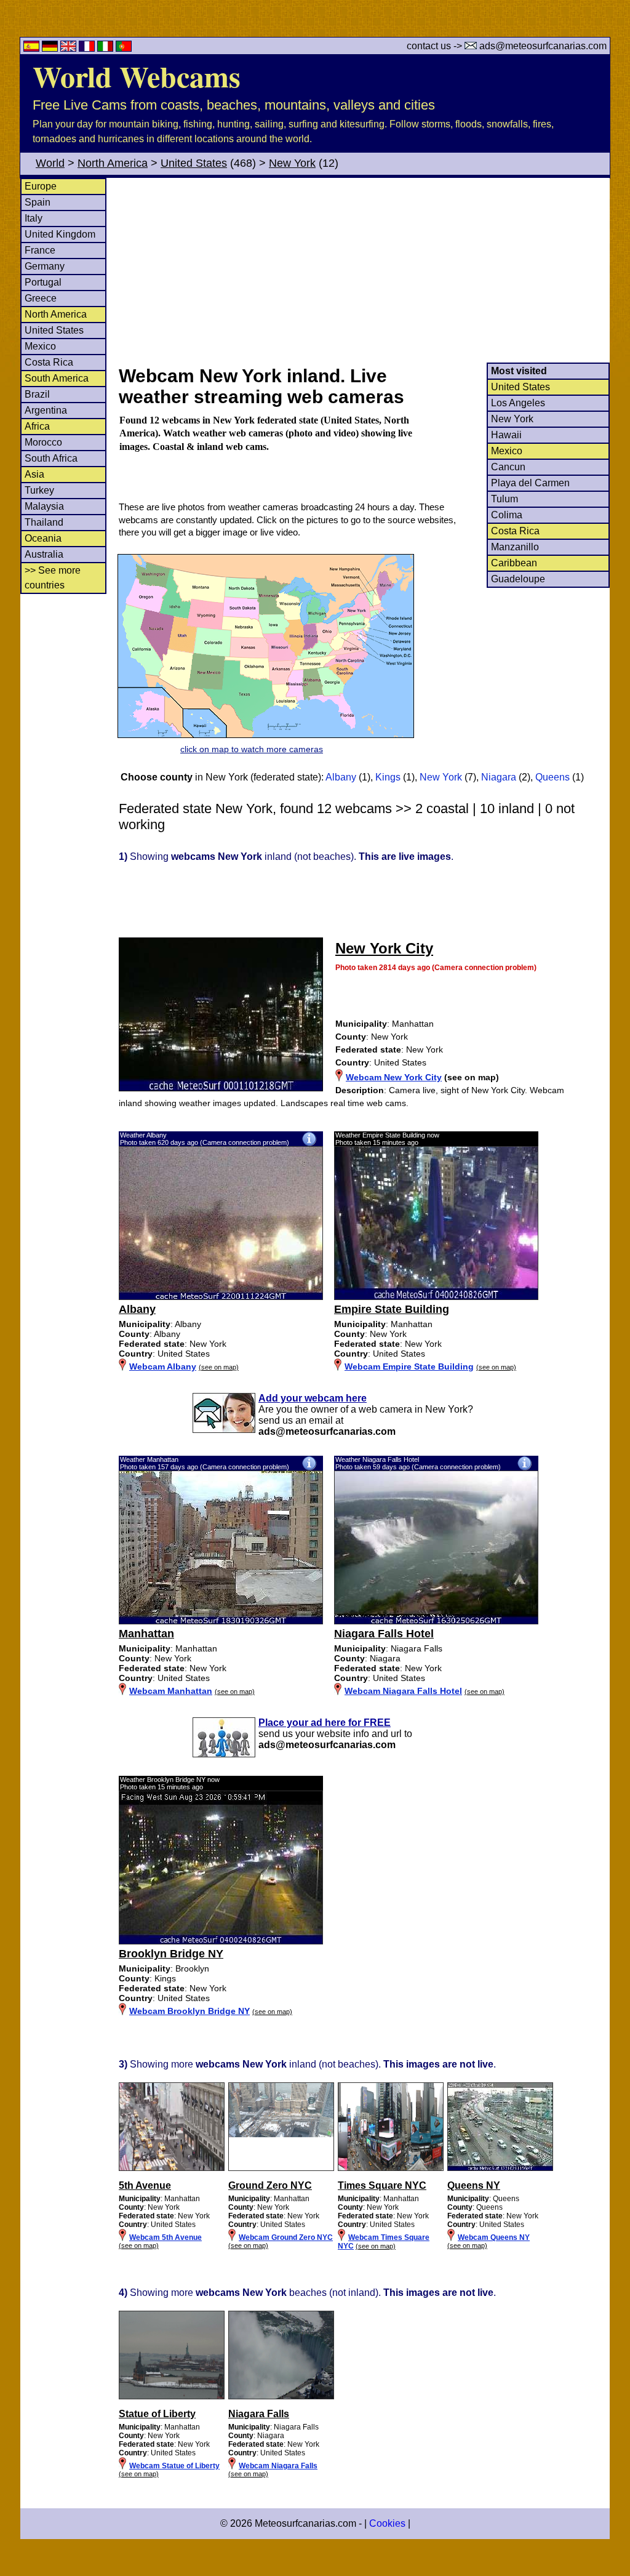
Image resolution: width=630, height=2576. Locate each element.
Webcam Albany (163, 1366)
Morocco (43, 442)
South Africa (51, 458)
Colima (507, 515)
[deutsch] (51, 48)
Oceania (43, 538)
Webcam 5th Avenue (165, 2237)
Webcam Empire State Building (409, 1366)
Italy (34, 218)
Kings (388, 777)
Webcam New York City (394, 1077)
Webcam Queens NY (494, 2237)
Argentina (46, 410)
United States (194, 163)
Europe (41, 186)
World (50, 163)
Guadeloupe (518, 579)
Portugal (43, 282)
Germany (45, 266)
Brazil (37, 394)
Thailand (44, 522)
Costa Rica (49, 362)
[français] (88, 48)
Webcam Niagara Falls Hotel (403, 1691)
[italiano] (106, 48)
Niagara (499, 777)
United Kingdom (60, 234)
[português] (124, 48)
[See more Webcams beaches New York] (172, 2397)
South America (57, 378)
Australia (44, 554)
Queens (552, 777)
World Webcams (137, 76)
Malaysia (44, 506)
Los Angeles (518, 403)
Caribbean (514, 563)
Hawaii (506, 435)
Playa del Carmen (530, 483)
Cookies (387, 2523)
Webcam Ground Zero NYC (286, 2237)
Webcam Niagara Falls (278, 2466)
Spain (38, 202)
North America (113, 163)
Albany (341, 777)
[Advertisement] (364, 270)
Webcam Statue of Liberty (174, 2466)
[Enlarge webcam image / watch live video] (221, 1297)
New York (292, 163)
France (40, 250)
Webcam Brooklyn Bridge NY (189, 2011)
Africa (37, 426)
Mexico (40, 346)
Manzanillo (515, 547)
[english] (70, 48)
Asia (34, 474)
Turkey (39, 490)
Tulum (504, 499)
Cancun (508, 467)
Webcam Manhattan (171, 1691)
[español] (33, 48)
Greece (41, 298)
